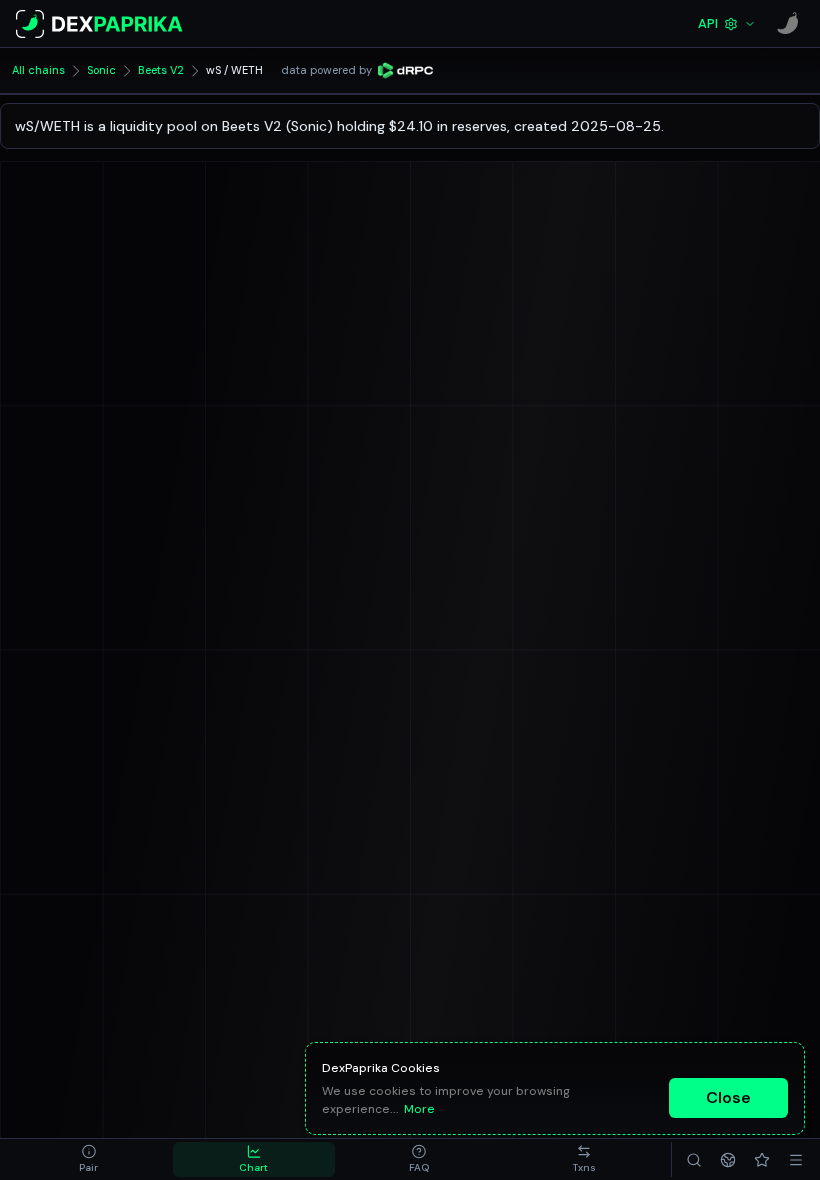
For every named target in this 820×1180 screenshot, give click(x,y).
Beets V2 (161, 70)
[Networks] (728, 1159)
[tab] (88, 1159)
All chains (38, 70)
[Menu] (796, 1159)
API (708, 23)
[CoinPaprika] (788, 24)
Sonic (101, 70)
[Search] (694, 1159)
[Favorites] (762, 1159)
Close (728, 1097)
